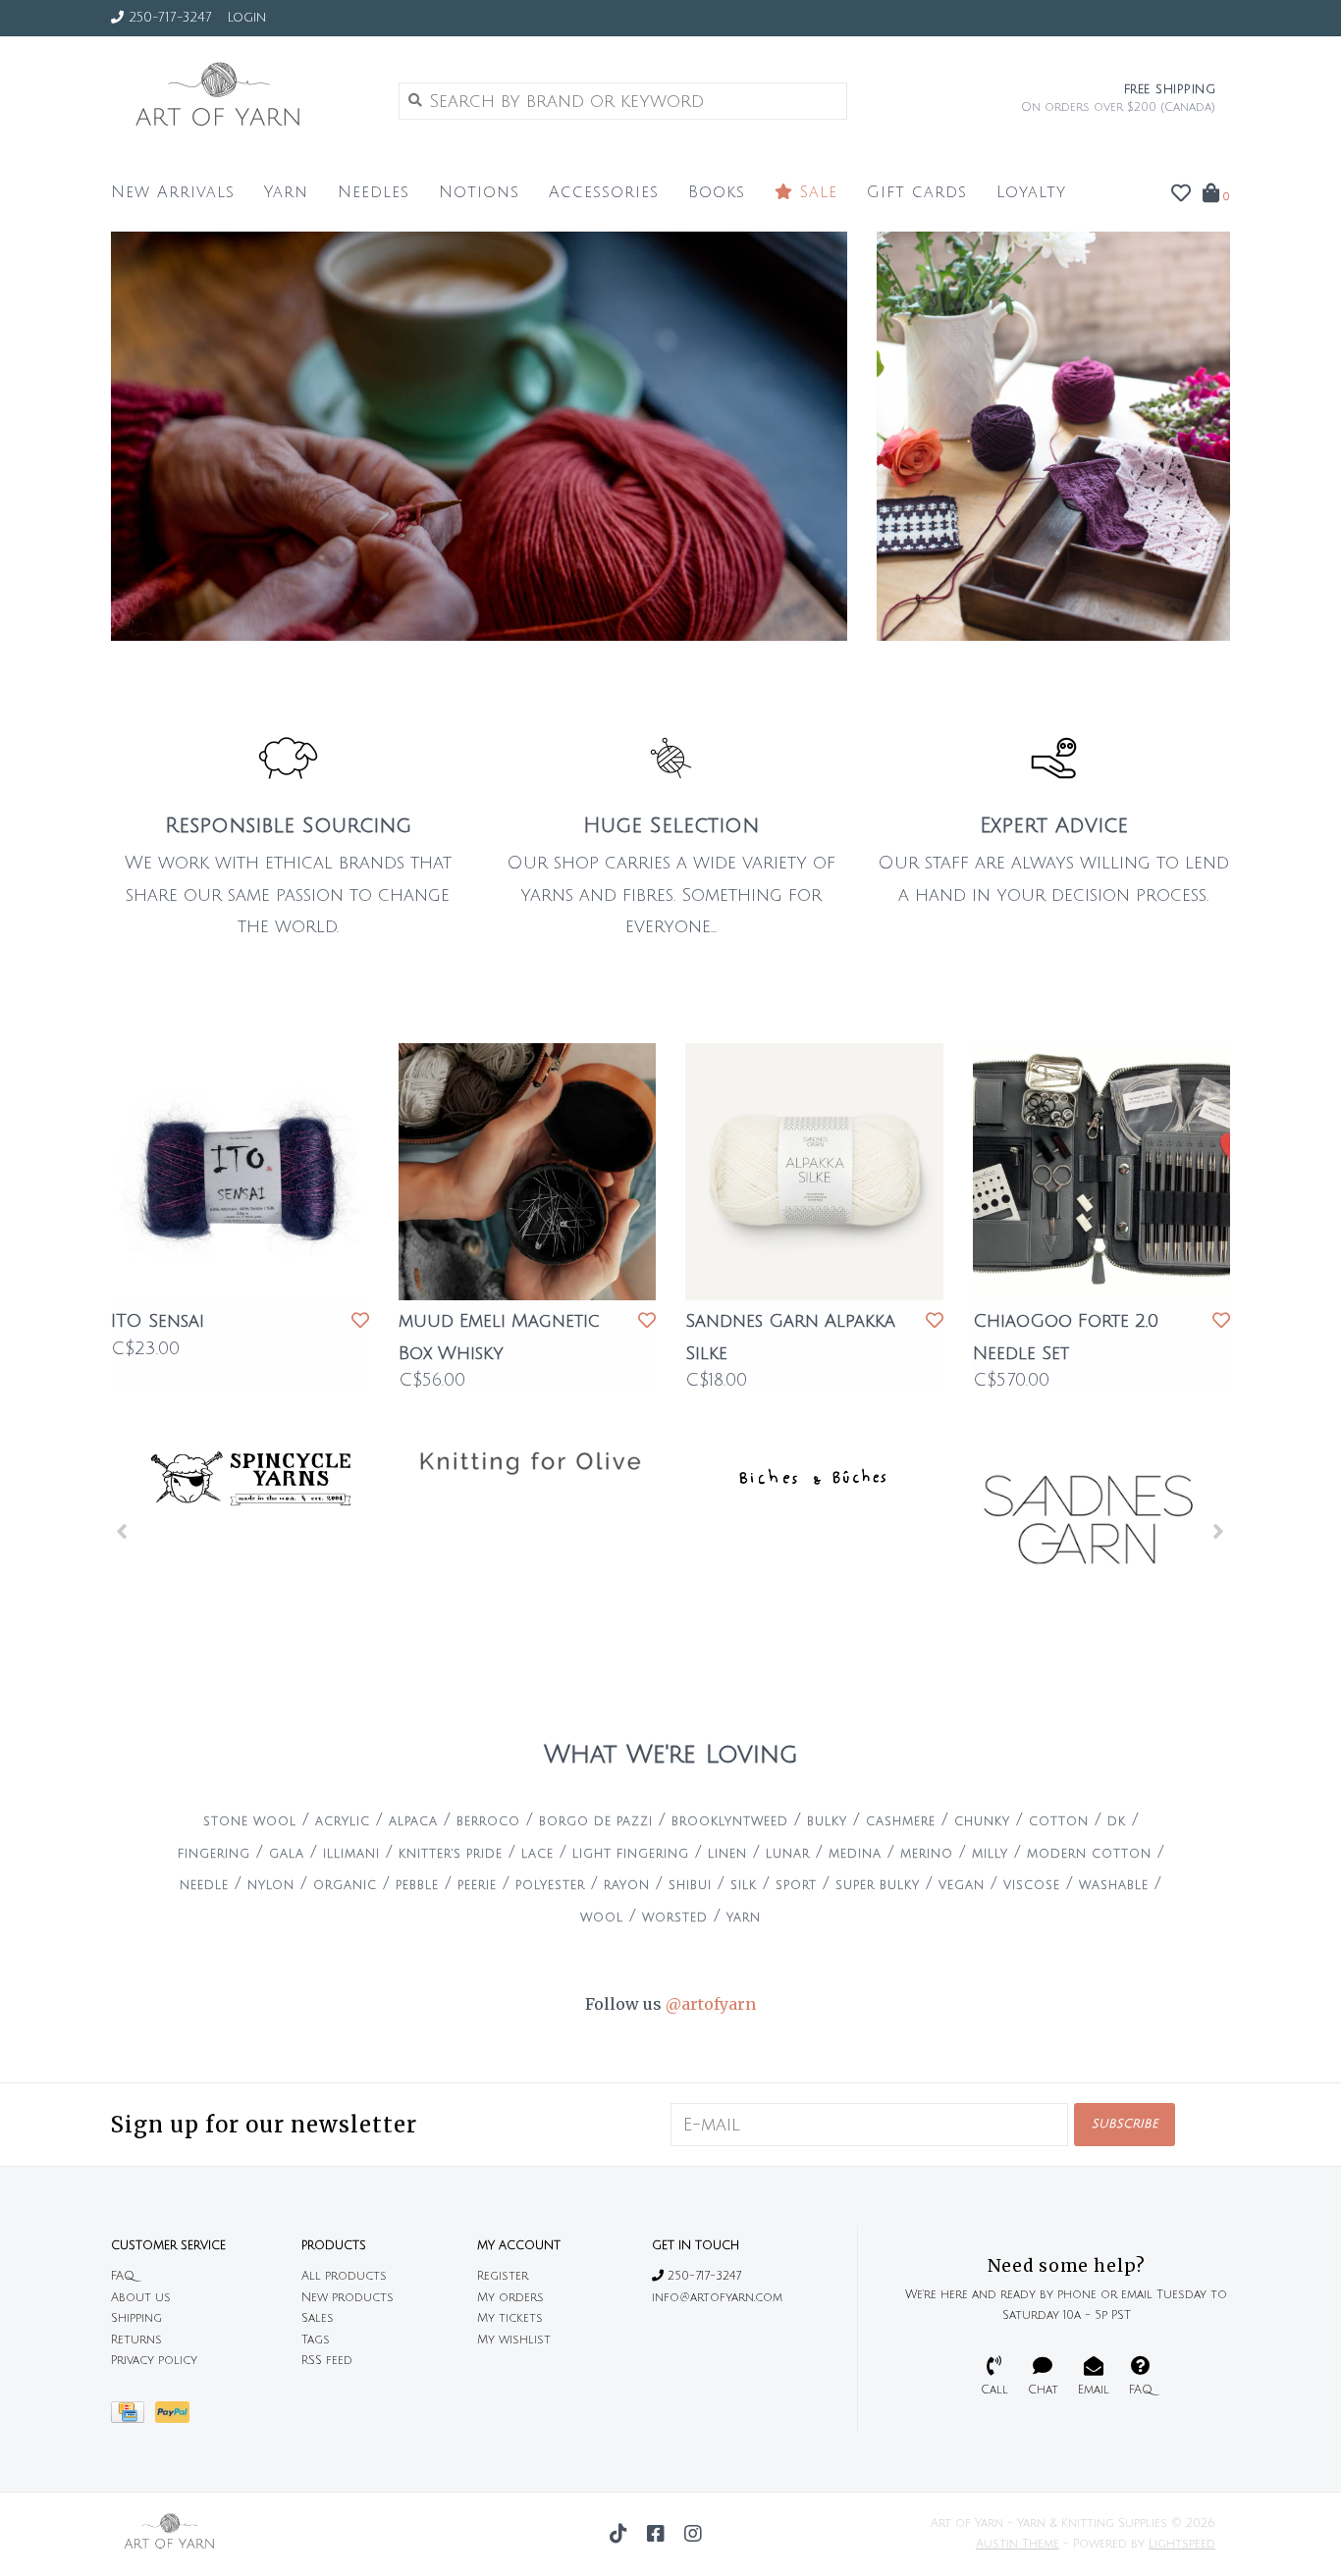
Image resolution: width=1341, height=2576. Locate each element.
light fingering (631, 1854)
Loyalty (1031, 192)
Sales (318, 2318)
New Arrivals (173, 192)
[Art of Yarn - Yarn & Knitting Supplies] (240, 100)
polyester (550, 1886)
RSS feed (327, 2361)
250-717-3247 (702, 2276)
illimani (351, 1854)
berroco (488, 1822)
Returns (136, 2340)
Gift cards (917, 192)
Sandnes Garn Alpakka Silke (790, 1337)
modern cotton (1089, 1854)
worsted (675, 1918)
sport (796, 1886)
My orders (510, 2298)
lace (537, 1854)
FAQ (123, 2276)
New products (348, 2298)
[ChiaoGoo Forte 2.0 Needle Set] (1102, 1172)
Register (503, 2276)
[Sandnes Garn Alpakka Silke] (814, 1172)
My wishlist (514, 2340)
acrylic (343, 1822)
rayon (627, 1886)
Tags (316, 2340)
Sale (815, 192)
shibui (690, 1886)
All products (344, 2276)
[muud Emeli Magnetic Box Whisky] (528, 1172)
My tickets (510, 2318)
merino (927, 1854)
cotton (1059, 1822)
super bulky (878, 1886)
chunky (982, 1822)
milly (990, 1854)
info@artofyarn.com (717, 2298)
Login (246, 18)
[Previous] (122, 1531)
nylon (271, 1886)
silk (744, 1886)
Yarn (286, 192)
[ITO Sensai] (240, 1172)
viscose (1032, 1886)
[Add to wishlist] (360, 1321)
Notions (479, 192)
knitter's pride (451, 1854)
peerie (477, 1886)
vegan (962, 1886)
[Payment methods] (133, 2418)
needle (204, 1886)
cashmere (901, 1822)
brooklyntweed (730, 1822)
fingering (214, 1854)
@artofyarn (711, 2004)
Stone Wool (250, 1822)
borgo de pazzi (596, 1822)
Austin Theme (1018, 2544)
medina (855, 1854)
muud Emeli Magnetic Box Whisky (499, 1337)
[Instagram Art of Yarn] (693, 2534)
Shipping (136, 2318)
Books (717, 192)
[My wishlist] (1181, 194)
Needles (374, 192)
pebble (417, 1886)
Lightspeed (1182, 2544)
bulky (827, 1822)
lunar (788, 1854)
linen (727, 1854)
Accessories (604, 192)
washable (1114, 1886)
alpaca (413, 1822)
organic (345, 1886)
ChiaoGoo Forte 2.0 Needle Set (1066, 1337)
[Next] (1219, 1531)
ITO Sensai (158, 1321)
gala (287, 1854)
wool (602, 1918)
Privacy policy (154, 2361)
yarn (744, 1918)
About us (141, 2298)
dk (1117, 1822)
